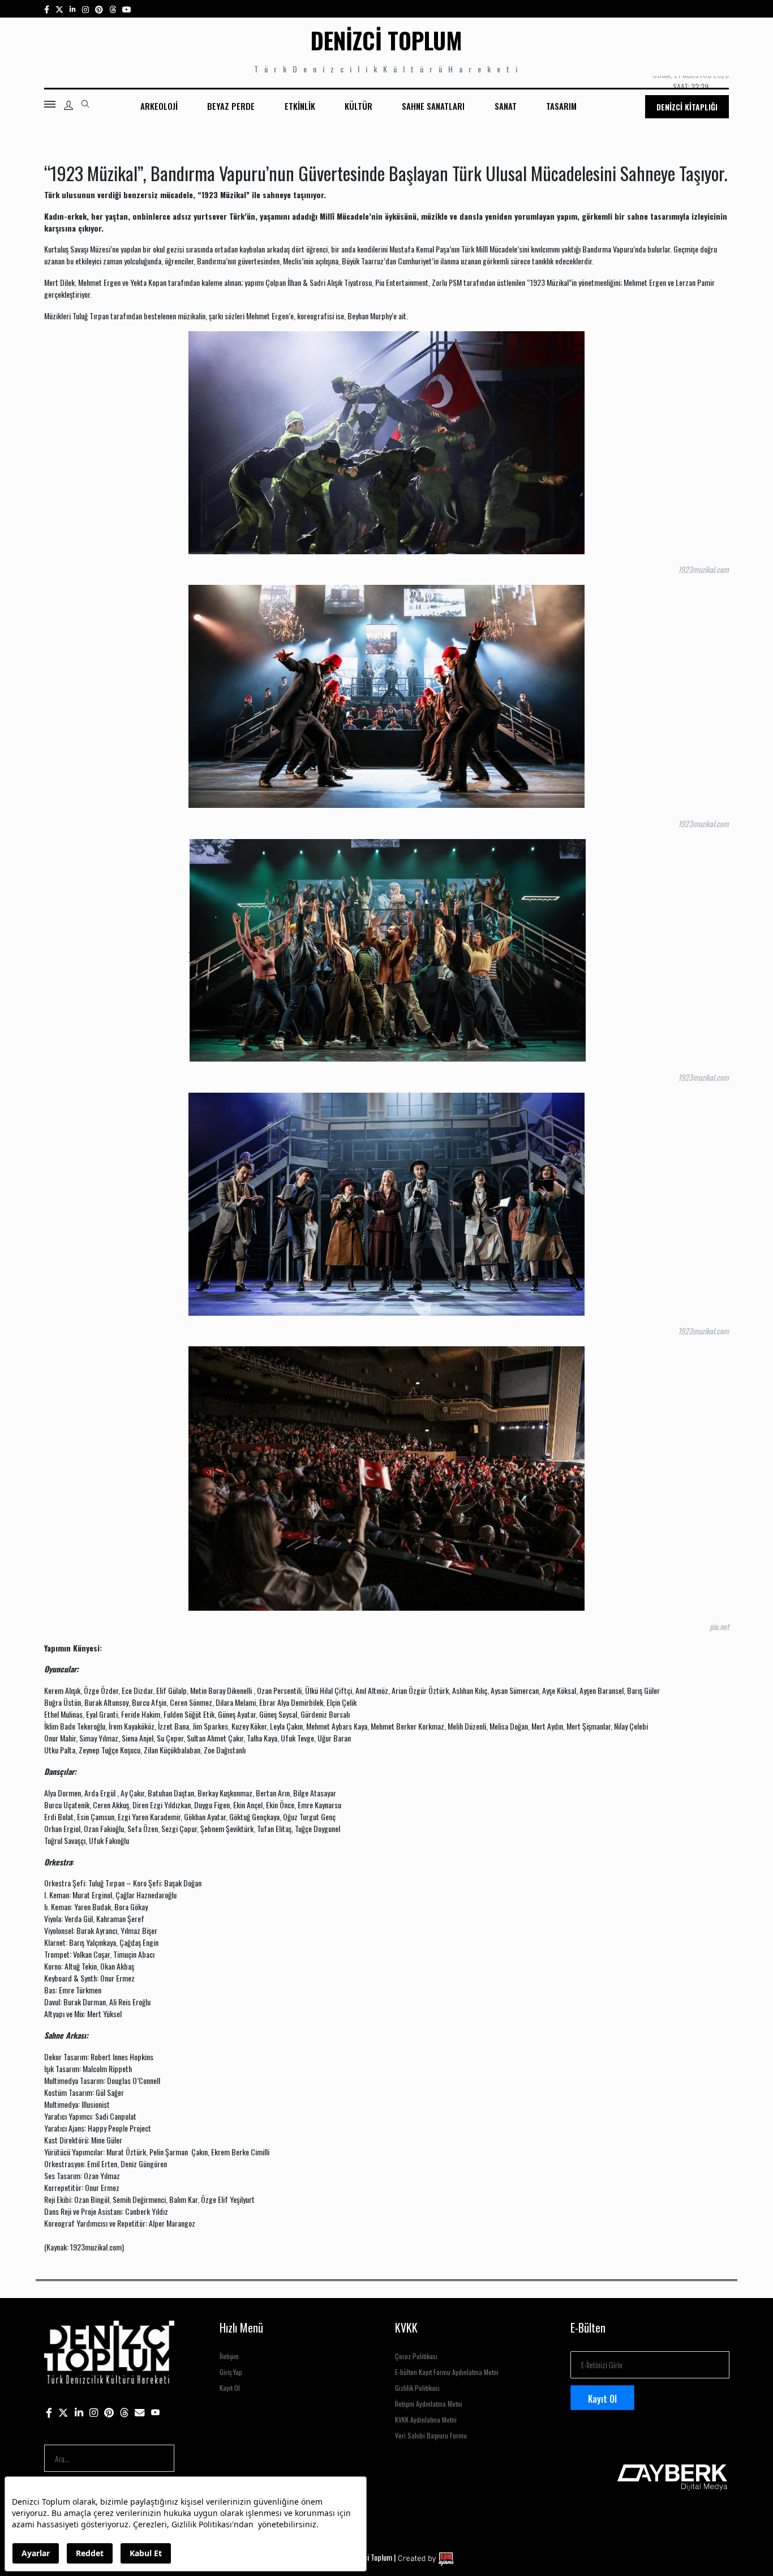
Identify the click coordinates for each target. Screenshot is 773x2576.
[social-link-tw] (59, 9)
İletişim (229, 2356)
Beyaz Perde (231, 106)
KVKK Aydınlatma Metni (426, 2419)
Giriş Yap (231, 2372)
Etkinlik (300, 106)
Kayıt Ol (230, 2388)
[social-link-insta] (73, 9)
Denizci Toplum (386, 40)
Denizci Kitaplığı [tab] (687, 107)
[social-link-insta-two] (85, 9)
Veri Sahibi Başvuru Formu (431, 2435)
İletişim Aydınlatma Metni (429, 2404)
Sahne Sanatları (433, 106)
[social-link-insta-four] (113, 9)
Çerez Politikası (416, 2356)
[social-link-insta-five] (127, 9)
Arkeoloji (159, 106)
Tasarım (561, 106)
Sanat (506, 106)
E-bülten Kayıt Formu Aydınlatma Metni (447, 2372)
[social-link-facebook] (47, 9)
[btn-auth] (68, 105)
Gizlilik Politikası (417, 2388)
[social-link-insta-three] (99, 9)
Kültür (358, 106)
